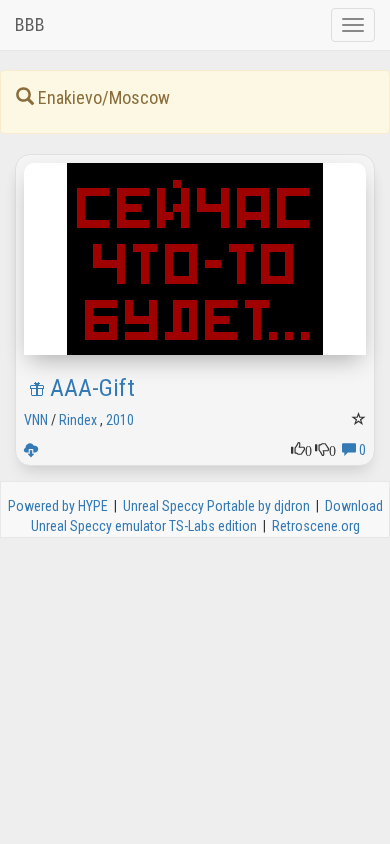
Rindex (78, 420)
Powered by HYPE (58, 506)
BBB (30, 24)
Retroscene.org (316, 526)
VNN (36, 420)
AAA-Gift (92, 388)
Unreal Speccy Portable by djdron (216, 506)
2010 (120, 420)
